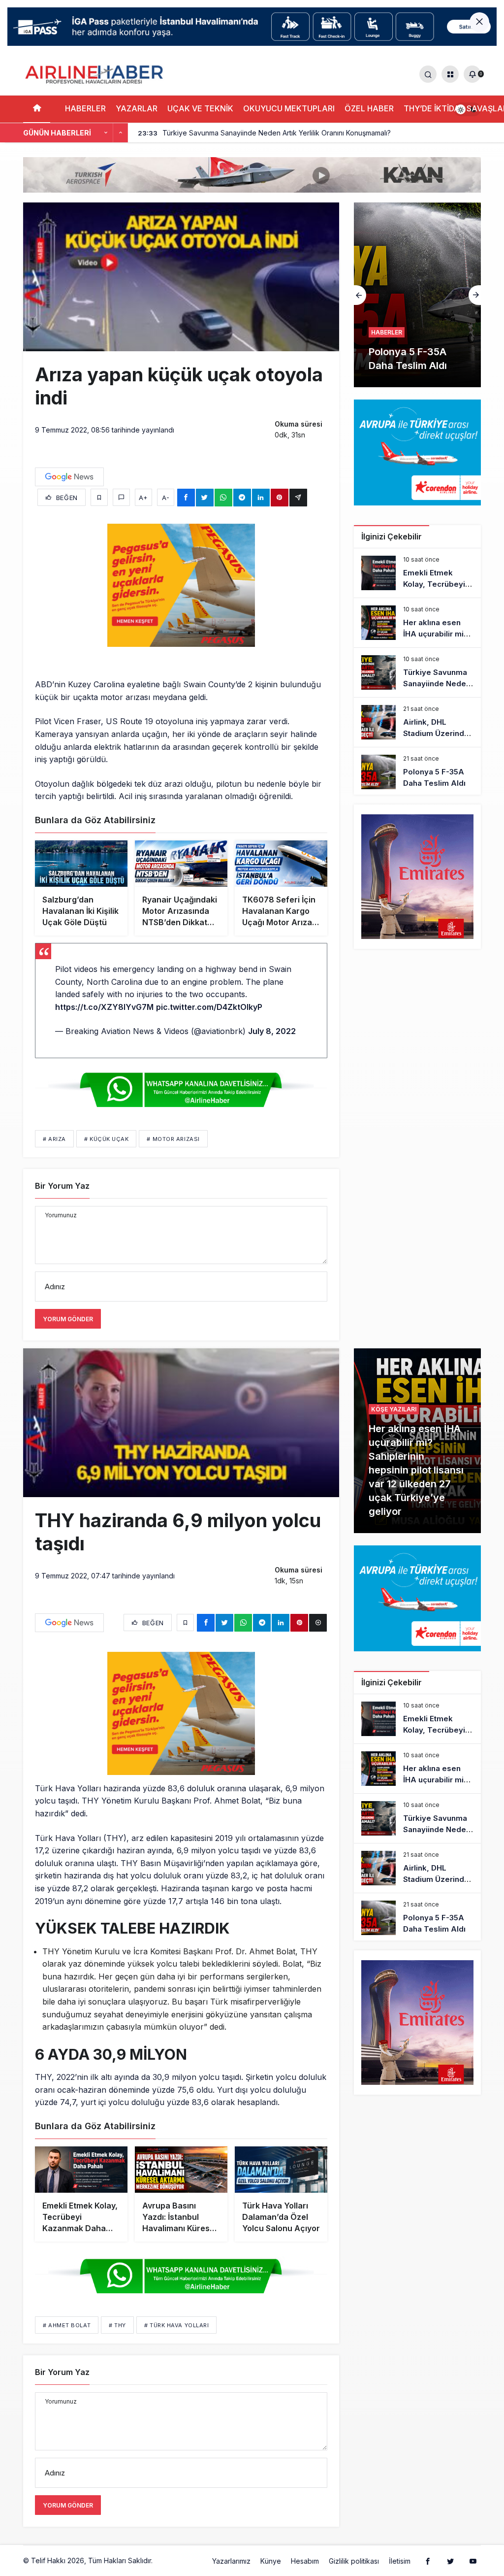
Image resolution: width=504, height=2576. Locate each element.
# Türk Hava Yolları (176, 2325)
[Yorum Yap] (121, 497)
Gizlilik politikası (354, 2561)
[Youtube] (473, 2561)
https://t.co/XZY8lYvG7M (104, 1007)
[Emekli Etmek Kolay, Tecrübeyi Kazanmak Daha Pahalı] (417, 573)
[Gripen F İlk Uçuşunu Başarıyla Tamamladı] (417, 295)
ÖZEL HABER (369, 108)
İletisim (400, 2561)
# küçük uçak (107, 1139)
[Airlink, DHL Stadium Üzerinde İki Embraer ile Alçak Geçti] (417, 722)
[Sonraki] (121, 133)
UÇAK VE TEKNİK (200, 108)
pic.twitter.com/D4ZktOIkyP (209, 1007)
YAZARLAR (137, 108)
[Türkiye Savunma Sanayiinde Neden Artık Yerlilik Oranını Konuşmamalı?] (417, 672)
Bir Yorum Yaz (62, 1186)
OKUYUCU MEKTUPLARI (289, 108)
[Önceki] (106, 133)
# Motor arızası (173, 1139)
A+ (143, 498)
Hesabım (305, 2561)
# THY (117, 2325)
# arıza (54, 1139)
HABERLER (85, 108)
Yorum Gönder (68, 1319)
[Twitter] (450, 2561)
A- (166, 498)
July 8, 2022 (272, 1031)
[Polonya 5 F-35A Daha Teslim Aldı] (417, 772)
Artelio (165, 2560)
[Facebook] (428, 2561)
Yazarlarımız (231, 2561)
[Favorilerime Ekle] (99, 497)
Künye (271, 2561)
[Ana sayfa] (37, 109)
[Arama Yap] (428, 74)
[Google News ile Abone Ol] (69, 477)
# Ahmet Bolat (67, 2325)
